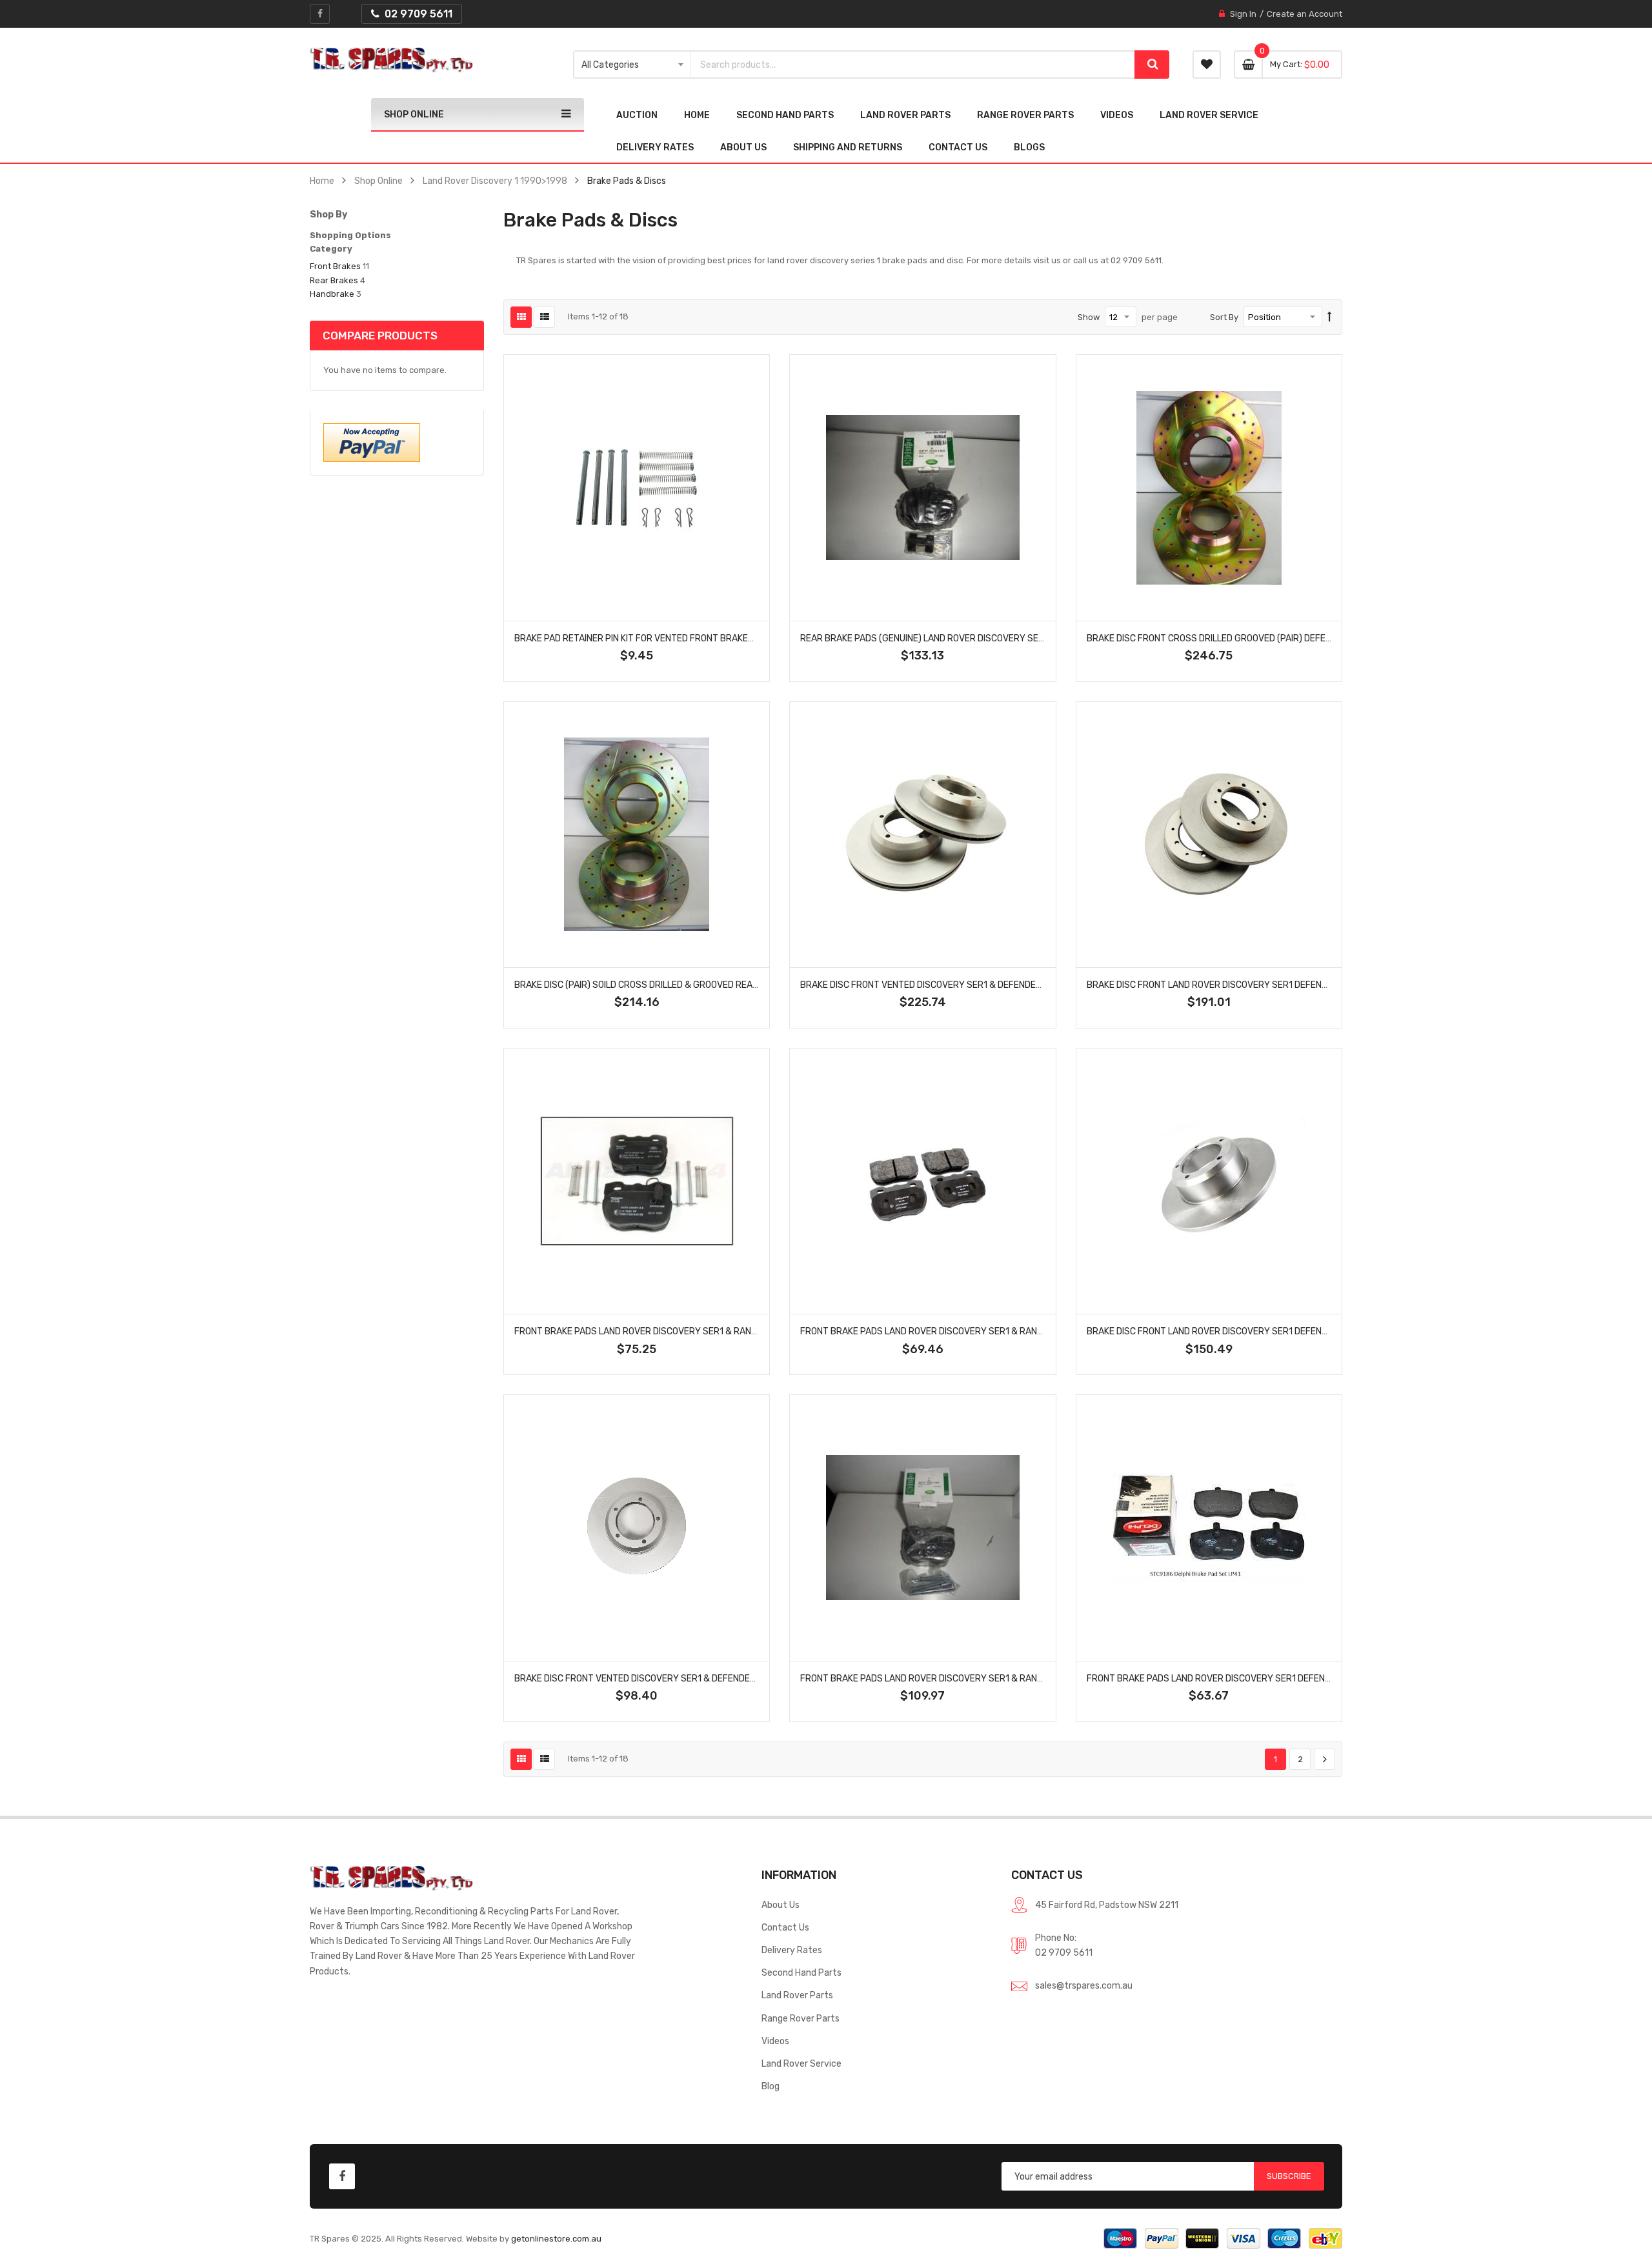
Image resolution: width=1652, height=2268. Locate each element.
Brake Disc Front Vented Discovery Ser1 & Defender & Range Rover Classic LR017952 (711, 1678)
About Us (781, 1905)
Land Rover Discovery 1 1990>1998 (495, 181)
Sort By (1224, 317)
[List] (544, 317)
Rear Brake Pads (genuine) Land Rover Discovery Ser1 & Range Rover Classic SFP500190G (1007, 638)
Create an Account (1304, 14)
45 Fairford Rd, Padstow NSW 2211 (1107, 1905)
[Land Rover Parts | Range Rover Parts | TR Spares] (391, 60)
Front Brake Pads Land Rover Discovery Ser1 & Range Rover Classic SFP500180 (698, 1331)
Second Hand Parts (801, 1972)
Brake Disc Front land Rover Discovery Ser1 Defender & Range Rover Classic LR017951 (1287, 1331)
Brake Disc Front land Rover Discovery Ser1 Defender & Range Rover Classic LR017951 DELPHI (1303, 985)
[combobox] (913, 65)
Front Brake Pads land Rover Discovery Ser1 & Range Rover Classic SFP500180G (987, 1678)
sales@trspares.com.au (1084, 1985)
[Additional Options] (372, 442)
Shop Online (378, 181)
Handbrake (332, 294)
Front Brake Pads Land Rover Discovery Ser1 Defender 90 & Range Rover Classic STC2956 (1296, 1678)
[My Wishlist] (1207, 65)
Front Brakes (335, 266)
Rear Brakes (334, 280)
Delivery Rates (792, 1950)
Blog (771, 2086)
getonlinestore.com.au (556, 2239)
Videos (775, 2041)
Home (322, 181)
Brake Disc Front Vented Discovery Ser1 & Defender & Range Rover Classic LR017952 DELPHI (1012, 985)
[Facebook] (320, 14)
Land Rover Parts (797, 1995)
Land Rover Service (801, 2063)
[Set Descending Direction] (1330, 317)
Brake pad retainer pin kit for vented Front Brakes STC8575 (655, 638)
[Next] (1325, 1760)
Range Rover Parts (801, 2018)
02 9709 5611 (1064, 1952)
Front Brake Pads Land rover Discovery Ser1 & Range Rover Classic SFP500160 (984, 1331)
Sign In (1243, 14)
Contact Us (785, 1927)
